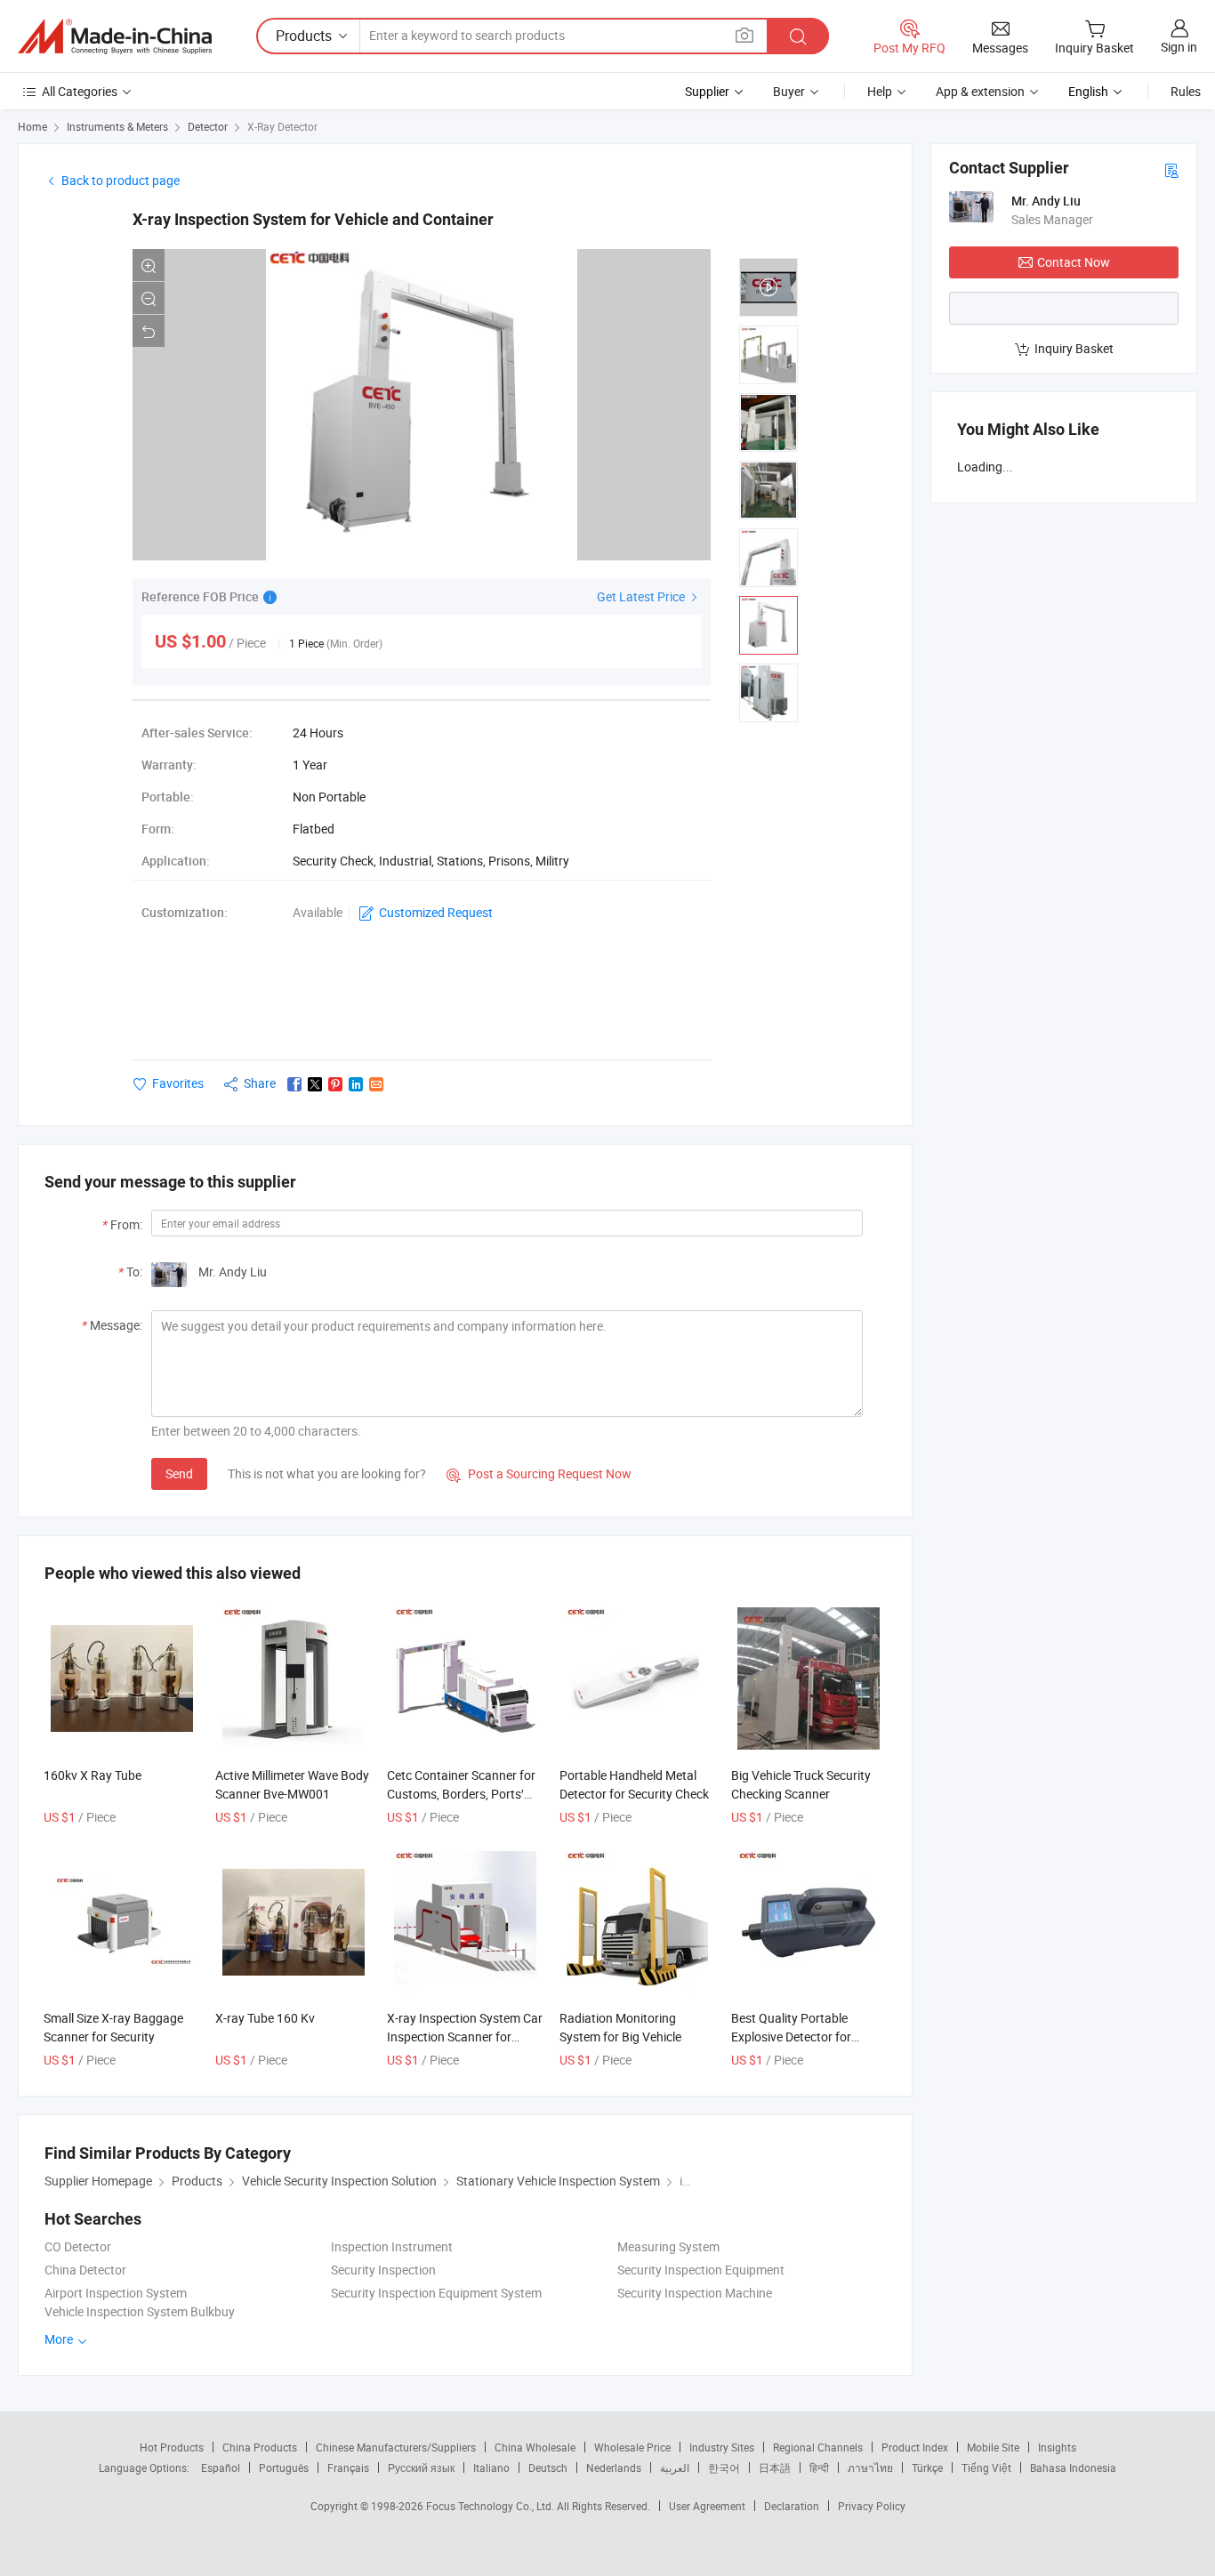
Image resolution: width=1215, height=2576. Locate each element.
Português (284, 2467)
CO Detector (78, 2246)
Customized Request (436, 912)
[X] (315, 1084)
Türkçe (927, 2467)
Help (880, 91)
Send (179, 1473)
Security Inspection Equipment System (436, 2293)
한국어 (724, 2467)
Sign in (1179, 47)
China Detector (85, 2270)
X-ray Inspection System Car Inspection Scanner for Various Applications (465, 2037)
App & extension (980, 91)
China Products (260, 2447)
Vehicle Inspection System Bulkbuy (140, 2311)
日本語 (775, 2467)
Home (32, 126)
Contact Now (1074, 262)
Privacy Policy (872, 2506)
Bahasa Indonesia (1073, 2467)
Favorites (178, 1083)
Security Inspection (383, 2270)
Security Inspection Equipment (701, 2270)
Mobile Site (993, 2447)
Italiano (491, 2467)
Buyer (789, 91)
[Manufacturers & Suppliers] (115, 36)
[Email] (376, 1084)
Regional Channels (818, 2447)
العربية (675, 2467)
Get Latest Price (642, 596)
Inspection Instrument (392, 2246)
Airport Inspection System (116, 2293)
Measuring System (668, 2246)
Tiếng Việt (986, 2467)
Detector (208, 126)
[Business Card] (1171, 169)
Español (221, 2467)
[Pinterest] (335, 1084)
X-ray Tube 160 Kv (265, 2018)
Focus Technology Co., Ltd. (491, 2506)
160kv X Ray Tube (93, 1775)
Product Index (915, 2447)
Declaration (792, 2506)
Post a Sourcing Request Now (539, 1473)
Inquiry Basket (1074, 348)
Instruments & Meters (117, 126)
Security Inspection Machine (695, 2293)
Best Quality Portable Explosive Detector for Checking (791, 2037)
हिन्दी (819, 2467)
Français (348, 2467)
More (60, 2339)
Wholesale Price (632, 2447)
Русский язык (421, 2467)
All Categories (80, 91)
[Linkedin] (356, 1084)
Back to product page (121, 180)
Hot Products (172, 2447)
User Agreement (707, 2506)
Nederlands (614, 2467)
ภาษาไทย (870, 2467)
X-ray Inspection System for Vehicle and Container (313, 219)
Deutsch (548, 2467)
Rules (1186, 91)
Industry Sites (722, 2447)
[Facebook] (294, 1084)
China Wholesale (535, 2447)
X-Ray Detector (282, 126)
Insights (1057, 2447)
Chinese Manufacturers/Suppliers (396, 2447)
